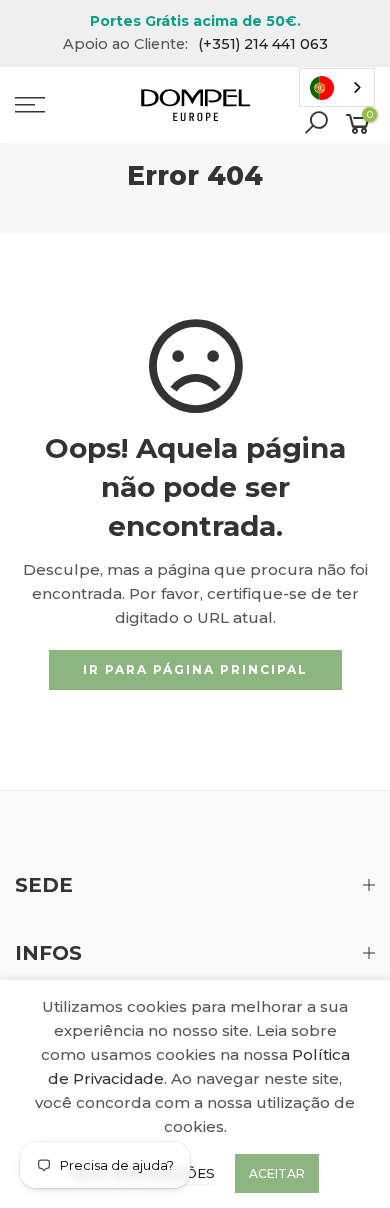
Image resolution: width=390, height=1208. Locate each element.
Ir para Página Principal (195, 669)
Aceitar (277, 1173)
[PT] (337, 87)
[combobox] (337, 87)
